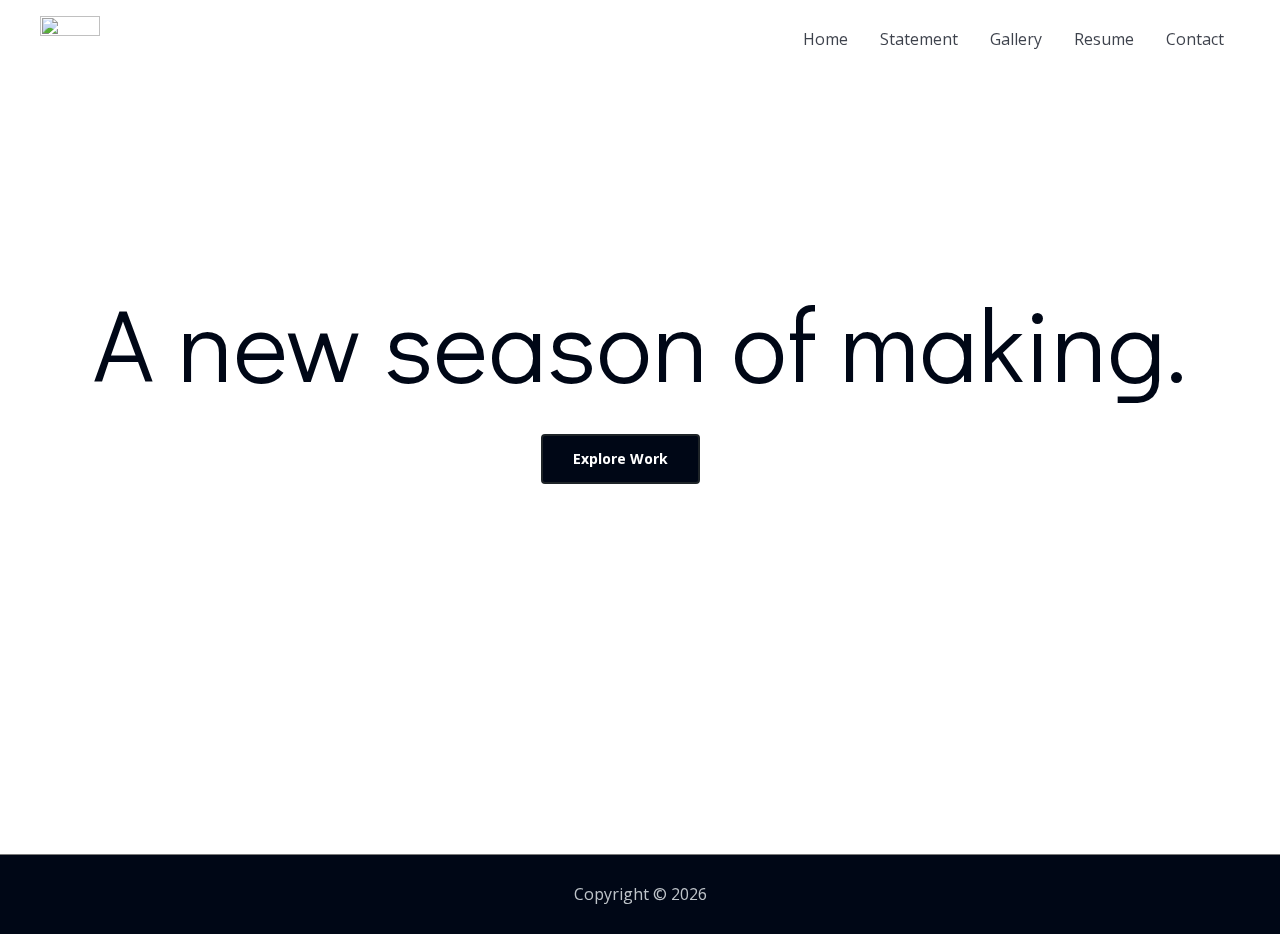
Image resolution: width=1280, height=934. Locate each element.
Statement (919, 39)
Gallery (1016, 39)
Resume (1104, 39)
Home (825, 39)
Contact (1195, 39)
